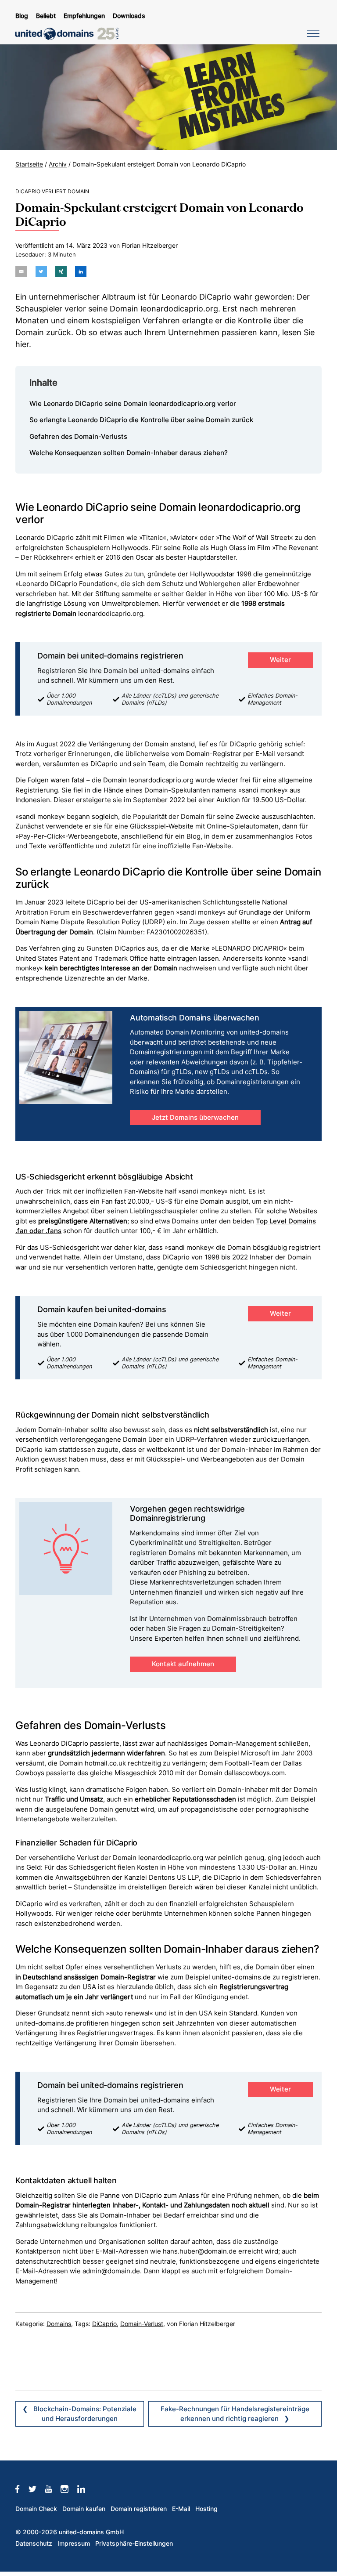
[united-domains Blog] (70, 34)
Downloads (129, 16)
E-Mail (181, 2509)
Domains (59, 2324)
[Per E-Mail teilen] (21, 271)
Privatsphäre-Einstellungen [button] (134, 2543)
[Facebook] (22, 2489)
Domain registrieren (139, 2509)
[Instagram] (69, 2489)
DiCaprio (104, 2324)
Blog (22, 16)
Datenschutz (34, 2543)
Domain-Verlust (142, 2324)
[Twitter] (37, 2489)
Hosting (206, 2509)
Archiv (58, 164)
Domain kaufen (84, 2509)
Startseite (29, 164)
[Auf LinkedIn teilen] (81, 271)
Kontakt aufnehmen (183, 1664)
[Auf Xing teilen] (61, 271)
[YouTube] (53, 2489)
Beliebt (46, 16)
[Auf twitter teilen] (41, 271)
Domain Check (36, 2509)
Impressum (74, 2543)
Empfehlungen (84, 16)
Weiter (280, 660)
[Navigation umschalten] (312, 33)
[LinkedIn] (86, 2489)
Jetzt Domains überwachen (195, 1117)
